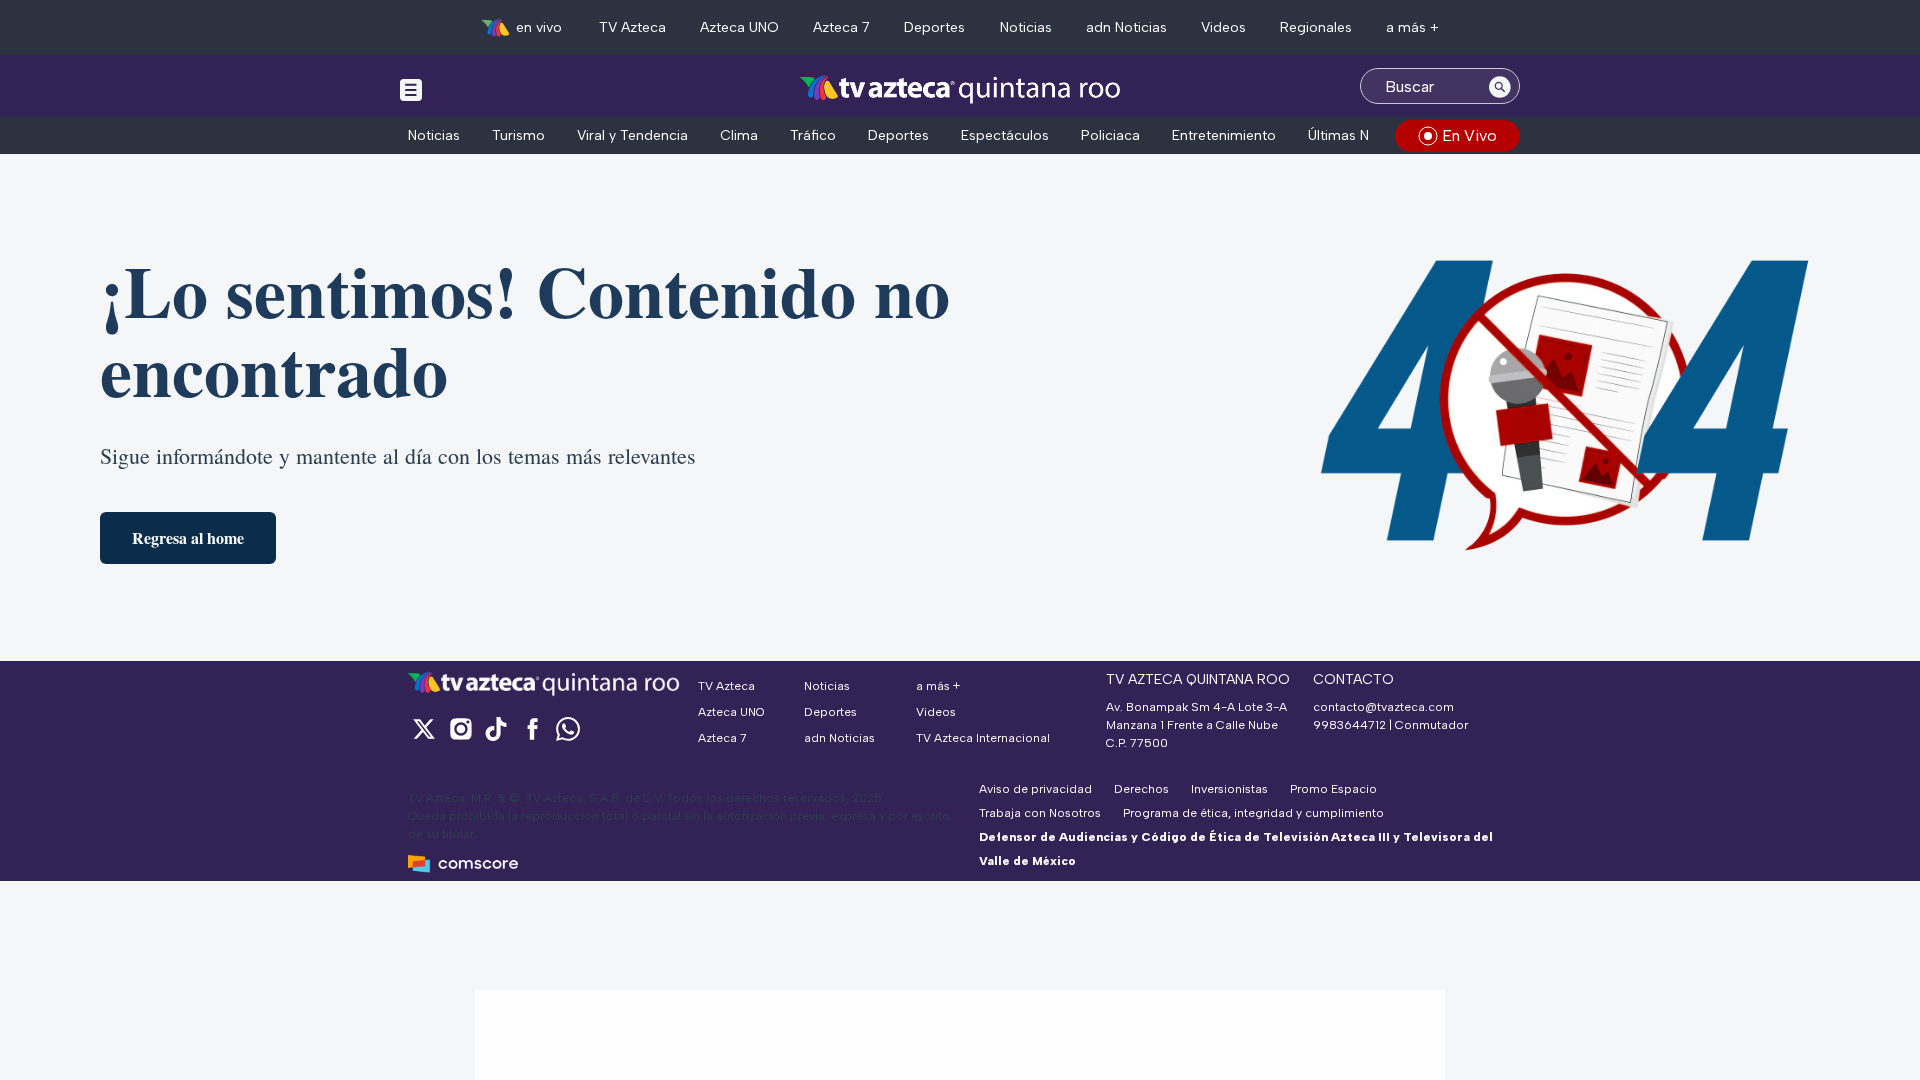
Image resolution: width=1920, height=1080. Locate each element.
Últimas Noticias (1360, 135)
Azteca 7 (841, 27)
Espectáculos (1005, 135)
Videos (1223, 27)
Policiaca (1110, 135)
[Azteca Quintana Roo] (960, 88)
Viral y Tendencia (632, 135)
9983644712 (1349, 725)
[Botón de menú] (411, 89)
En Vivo (1469, 135)
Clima (739, 135)
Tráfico (813, 135)
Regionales (1316, 27)
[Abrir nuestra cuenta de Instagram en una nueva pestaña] (460, 728)
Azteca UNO (739, 27)
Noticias (1026, 27)
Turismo (518, 135)
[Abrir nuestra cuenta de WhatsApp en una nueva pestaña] (568, 728)
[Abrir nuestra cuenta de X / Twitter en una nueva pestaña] (424, 728)
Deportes (934, 27)
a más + (1412, 27)
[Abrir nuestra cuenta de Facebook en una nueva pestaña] (532, 728)
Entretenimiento (1224, 135)
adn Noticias (1126, 27)
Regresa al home (188, 537)
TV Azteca (632, 27)
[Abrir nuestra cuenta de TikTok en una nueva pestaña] (496, 728)
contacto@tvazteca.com (1383, 707)
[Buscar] (1500, 86)
